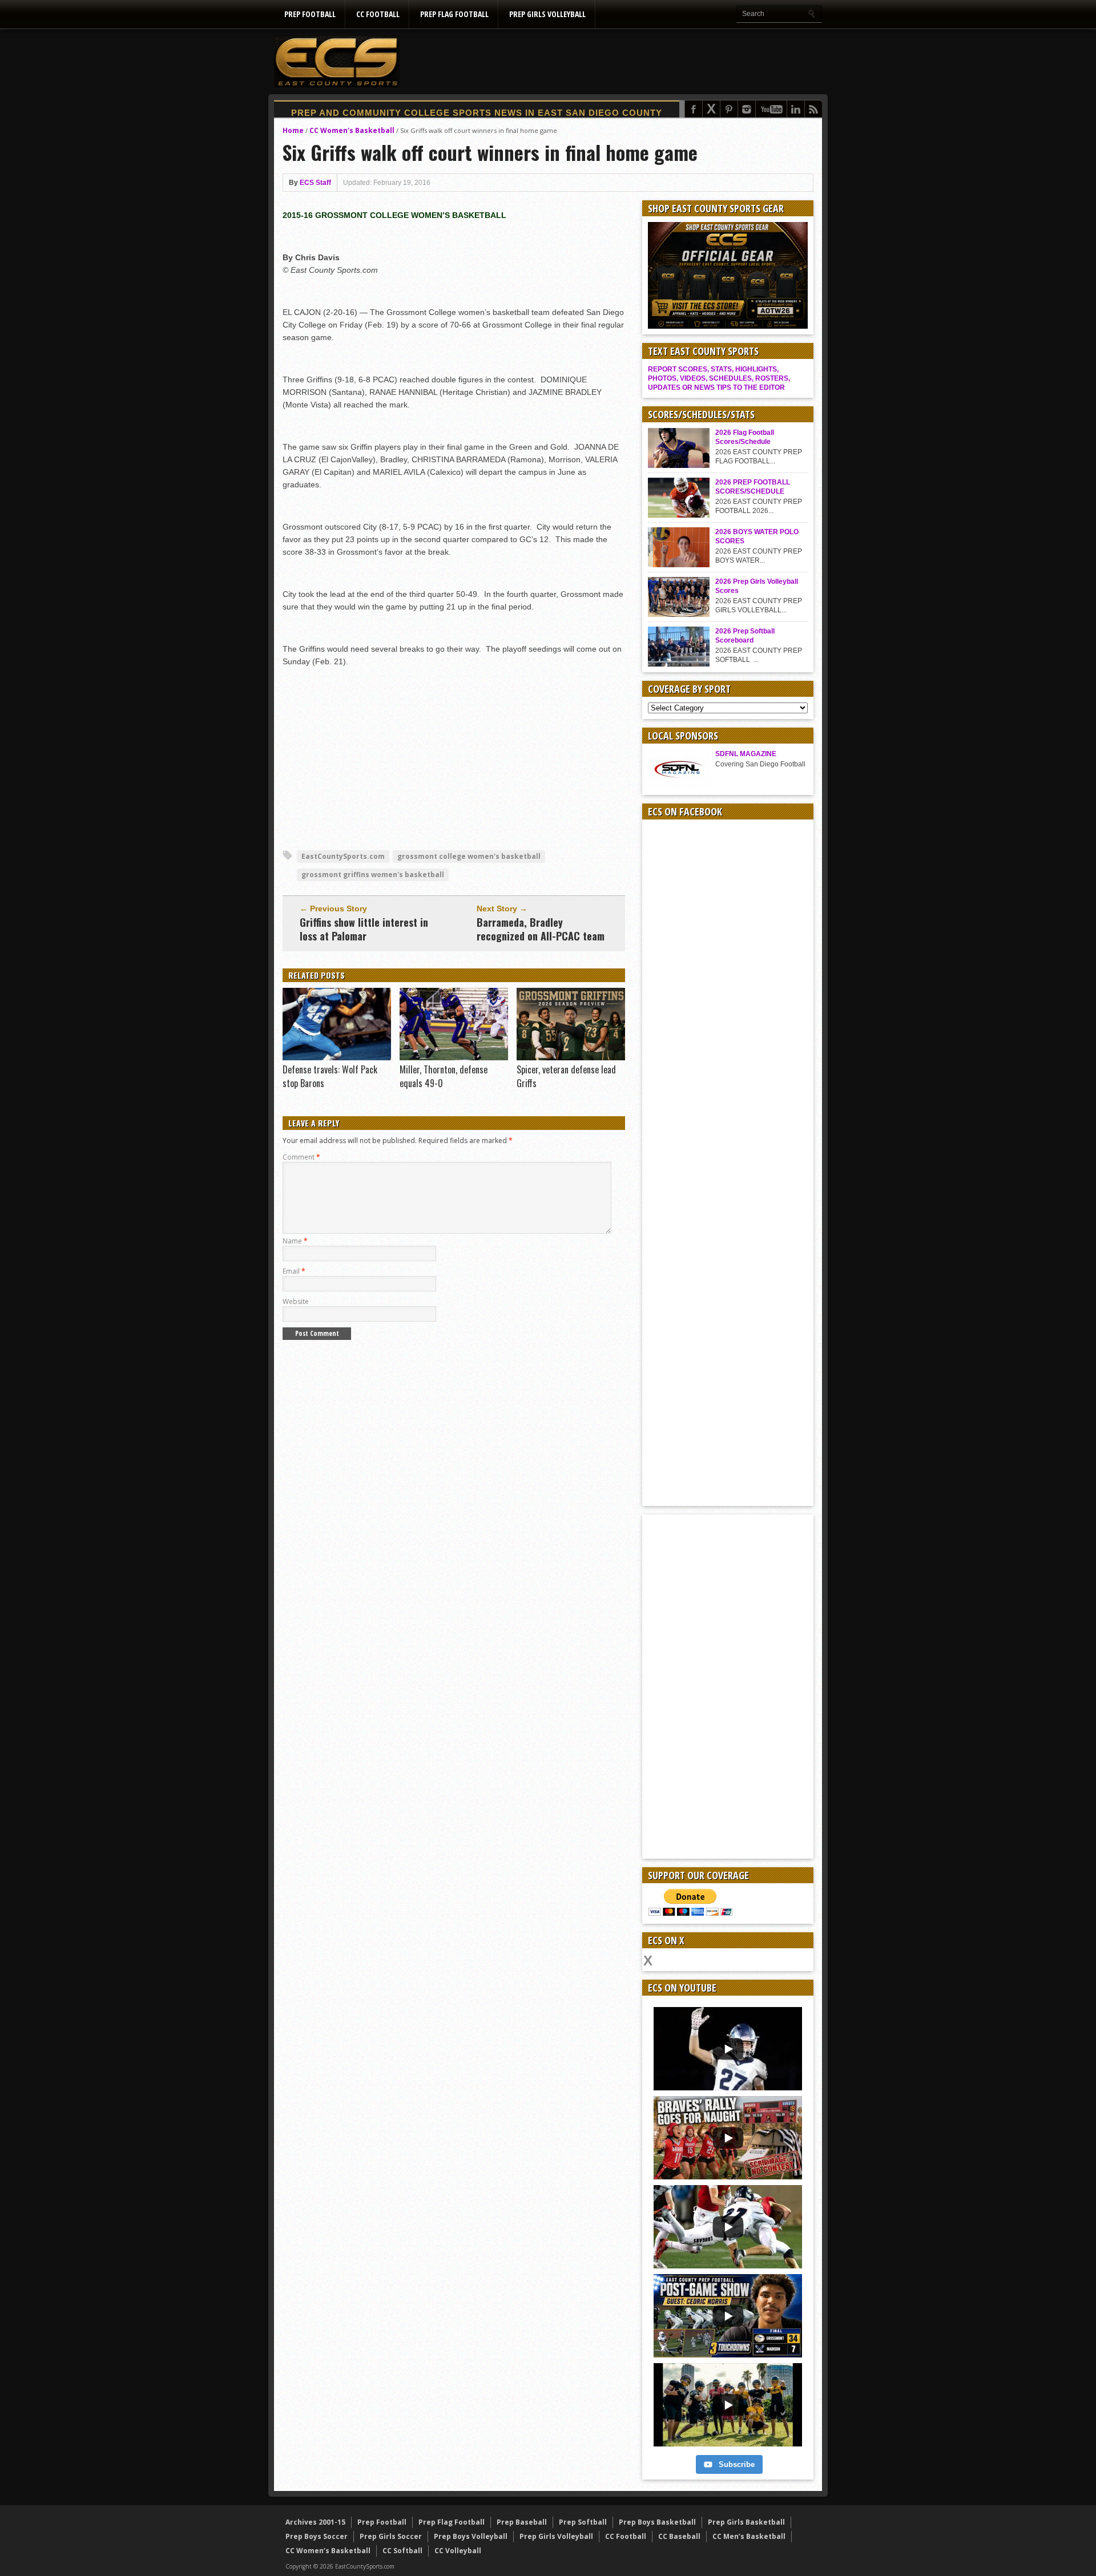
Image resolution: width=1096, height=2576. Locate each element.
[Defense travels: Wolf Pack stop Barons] (337, 1057)
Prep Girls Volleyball (547, 14)
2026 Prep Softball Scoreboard (745, 636)
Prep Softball (583, 2522)
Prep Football (310, 14)
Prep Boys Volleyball (471, 2536)
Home (293, 130)
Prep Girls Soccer (391, 2536)
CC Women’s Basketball (328, 2551)
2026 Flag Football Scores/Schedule (745, 437)
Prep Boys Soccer (317, 2536)
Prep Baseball (522, 2522)
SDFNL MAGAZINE (746, 754)
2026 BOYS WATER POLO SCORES (757, 536)
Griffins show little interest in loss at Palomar (364, 929)
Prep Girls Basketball (746, 2522)
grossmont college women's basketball (469, 856)
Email (294, 1271)
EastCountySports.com (343, 856)
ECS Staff (315, 183)
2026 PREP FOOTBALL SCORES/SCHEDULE (753, 487)
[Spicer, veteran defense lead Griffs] (571, 1057)
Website (296, 1301)
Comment (301, 1157)
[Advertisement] (614, 61)
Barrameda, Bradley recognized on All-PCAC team (541, 929)
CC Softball (402, 2551)
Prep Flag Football (454, 14)
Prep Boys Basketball (657, 2522)
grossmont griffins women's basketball (373, 875)
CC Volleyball (458, 2551)
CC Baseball (679, 2536)
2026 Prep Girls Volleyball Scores (757, 586)
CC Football (378, 14)
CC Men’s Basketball (749, 2536)
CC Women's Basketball (352, 130)
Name (295, 1241)
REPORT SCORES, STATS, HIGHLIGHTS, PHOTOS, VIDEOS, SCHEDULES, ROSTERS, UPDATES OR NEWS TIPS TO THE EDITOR (719, 378)
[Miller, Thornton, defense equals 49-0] (454, 1057)
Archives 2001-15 (315, 2522)
